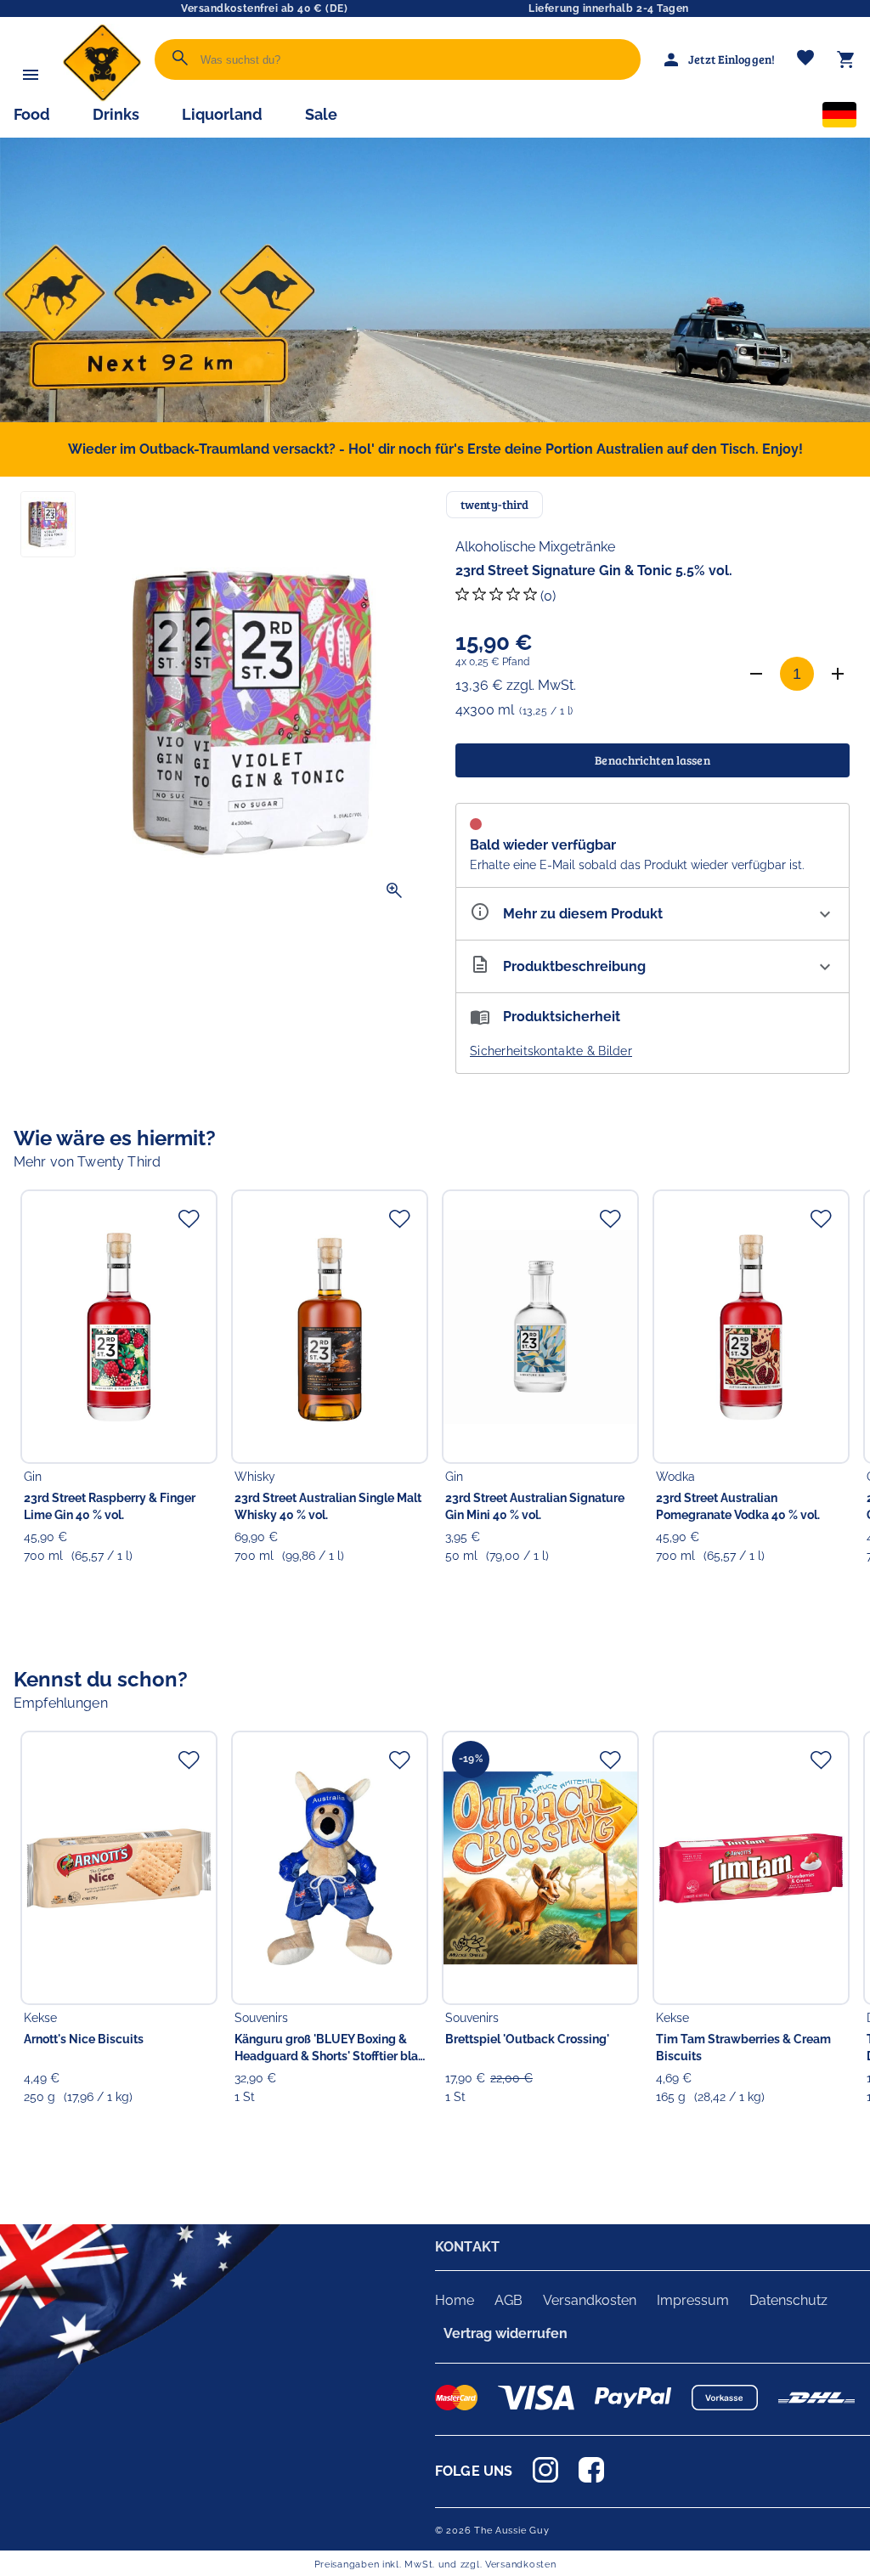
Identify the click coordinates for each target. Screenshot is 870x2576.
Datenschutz (788, 2300)
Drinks (116, 114)
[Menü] (31, 75)
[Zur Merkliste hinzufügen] (189, 1218)
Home (455, 2300)
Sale (321, 114)
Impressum (693, 2300)
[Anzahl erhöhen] (838, 674)
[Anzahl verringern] (756, 674)
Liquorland (222, 114)
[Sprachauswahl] (839, 118)
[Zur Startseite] (102, 97)
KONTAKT (467, 2247)
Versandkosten (590, 2300)
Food (32, 114)
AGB (508, 2300)
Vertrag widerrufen (506, 2333)
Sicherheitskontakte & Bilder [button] (551, 1051)
